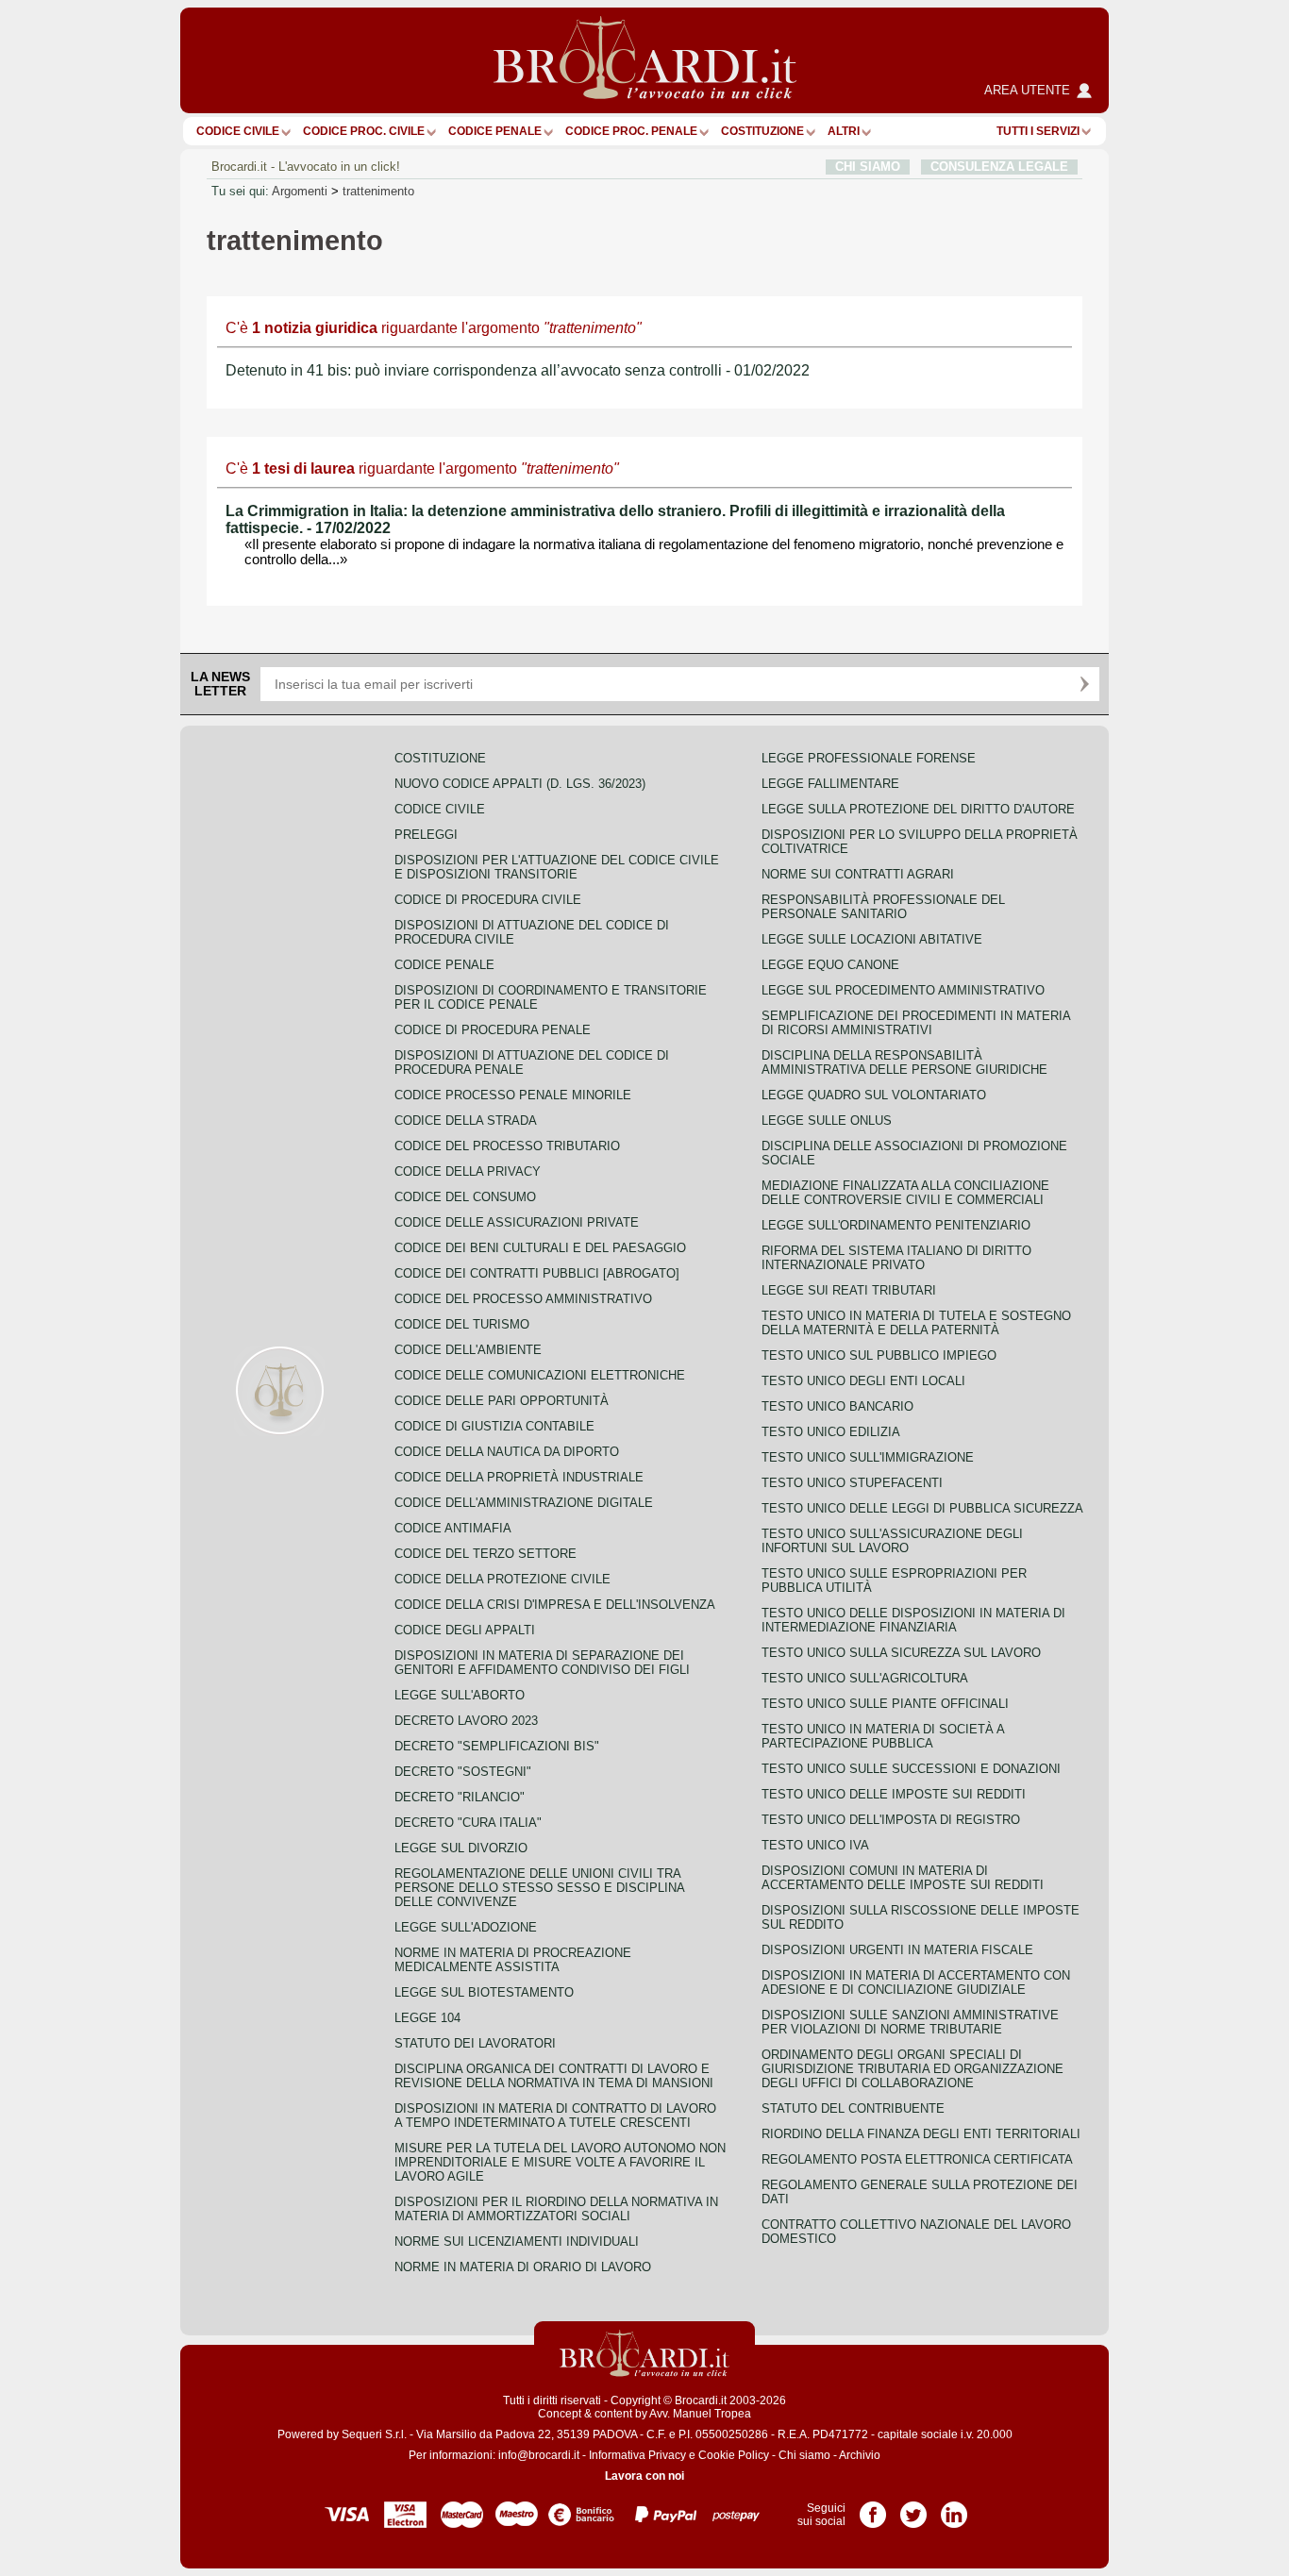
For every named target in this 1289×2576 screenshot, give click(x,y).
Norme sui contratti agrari (858, 874)
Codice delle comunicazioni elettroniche (540, 1375)
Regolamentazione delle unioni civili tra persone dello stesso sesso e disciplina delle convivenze (539, 1888)
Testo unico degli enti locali (863, 1381)
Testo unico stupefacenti (852, 1483)
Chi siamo (804, 2455)
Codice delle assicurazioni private (517, 1222)
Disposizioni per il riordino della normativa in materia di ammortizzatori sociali (556, 2209)
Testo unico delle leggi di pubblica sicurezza (922, 1508)
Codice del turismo (462, 1324)
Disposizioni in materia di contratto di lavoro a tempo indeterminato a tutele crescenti (555, 2116)
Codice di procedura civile (488, 900)
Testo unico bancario (837, 1406)
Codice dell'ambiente (468, 1350)
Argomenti (300, 191)
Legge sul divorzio (461, 1848)
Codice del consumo (465, 1197)
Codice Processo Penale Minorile (513, 1095)
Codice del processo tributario (507, 1146)
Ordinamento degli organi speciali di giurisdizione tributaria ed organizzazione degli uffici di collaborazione (912, 2069)
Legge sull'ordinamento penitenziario (896, 1225)
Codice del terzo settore (485, 1554)
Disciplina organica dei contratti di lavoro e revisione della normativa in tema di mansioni (554, 2076)
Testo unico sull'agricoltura (865, 1678)
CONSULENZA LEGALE (999, 167)
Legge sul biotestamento (484, 1992)
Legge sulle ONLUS (827, 1121)
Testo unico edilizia (831, 1432)
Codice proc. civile (364, 131)
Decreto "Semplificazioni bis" (497, 1746)
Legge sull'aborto (460, 1695)
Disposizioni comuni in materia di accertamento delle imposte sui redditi (903, 1878)
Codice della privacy (468, 1171)
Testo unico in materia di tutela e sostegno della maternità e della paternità (916, 1323)
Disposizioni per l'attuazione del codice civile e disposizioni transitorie (557, 867)
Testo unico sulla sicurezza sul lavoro (901, 1653)
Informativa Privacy (637, 2455)
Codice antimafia (453, 1528)
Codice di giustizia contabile (494, 1426)
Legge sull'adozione (466, 1927)
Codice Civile (238, 131)
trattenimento (378, 191)
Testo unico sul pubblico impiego (879, 1355)
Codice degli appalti (465, 1630)
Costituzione (762, 131)
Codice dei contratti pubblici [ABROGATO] (537, 1273)
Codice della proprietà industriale (519, 1477)
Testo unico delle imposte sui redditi (894, 1794)
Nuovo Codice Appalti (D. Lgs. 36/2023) (520, 784)
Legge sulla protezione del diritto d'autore (918, 809)
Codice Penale (495, 131)
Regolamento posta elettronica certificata (917, 2159)
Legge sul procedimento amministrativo (903, 990)
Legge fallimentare (830, 784)
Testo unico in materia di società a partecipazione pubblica (883, 1736)
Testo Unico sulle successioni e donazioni (911, 1769)
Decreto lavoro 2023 (466, 1721)
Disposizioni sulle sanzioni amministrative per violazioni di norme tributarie (910, 2022)
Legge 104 (427, 2018)
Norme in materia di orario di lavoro (523, 2267)
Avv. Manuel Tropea (700, 2414)
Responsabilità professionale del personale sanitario (883, 907)
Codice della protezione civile (502, 1579)
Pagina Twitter (913, 2508)
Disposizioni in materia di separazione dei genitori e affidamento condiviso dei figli (542, 1663)
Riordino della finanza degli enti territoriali (921, 2134)
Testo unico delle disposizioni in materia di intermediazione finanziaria (913, 1620)
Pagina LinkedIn (954, 2508)
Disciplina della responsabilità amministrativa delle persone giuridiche (904, 1062)
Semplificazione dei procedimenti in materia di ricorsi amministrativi (916, 1023)
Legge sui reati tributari (849, 1290)
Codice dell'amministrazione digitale (524, 1503)
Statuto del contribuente (853, 2108)
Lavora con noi (644, 2476)
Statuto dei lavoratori (475, 2043)
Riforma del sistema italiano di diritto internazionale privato (896, 1258)
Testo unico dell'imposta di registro (891, 1820)
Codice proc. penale (631, 131)
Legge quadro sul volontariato (874, 1095)
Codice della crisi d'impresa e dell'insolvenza (555, 1605)
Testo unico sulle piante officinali (885, 1704)
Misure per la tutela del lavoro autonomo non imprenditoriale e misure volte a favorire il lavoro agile (560, 2162)
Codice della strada (466, 1121)
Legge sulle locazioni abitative (872, 939)
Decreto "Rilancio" (460, 1797)
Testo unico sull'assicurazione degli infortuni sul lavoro (892, 1541)
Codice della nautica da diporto (507, 1452)
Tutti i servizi (1038, 131)
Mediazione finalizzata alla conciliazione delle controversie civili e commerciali (905, 1193)
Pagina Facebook (873, 2508)
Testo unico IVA (815, 1845)
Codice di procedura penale (493, 1030)
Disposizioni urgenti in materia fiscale (897, 1950)
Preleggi (426, 835)
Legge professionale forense (869, 758)
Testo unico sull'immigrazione (868, 1457)
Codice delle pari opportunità (502, 1401)
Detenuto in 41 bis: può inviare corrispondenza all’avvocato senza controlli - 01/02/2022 (518, 370)
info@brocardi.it (539, 2455)
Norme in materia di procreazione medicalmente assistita (513, 1960)
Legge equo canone (830, 965)
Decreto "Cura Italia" (468, 1823)
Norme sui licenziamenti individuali (517, 2241)
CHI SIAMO (868, 167)
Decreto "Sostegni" (463, 1772)
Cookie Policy (734, 2455)
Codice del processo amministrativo (523, 1299)
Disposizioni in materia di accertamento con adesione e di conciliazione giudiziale (916, 1982)
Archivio (860, 2455)
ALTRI (844, 131)
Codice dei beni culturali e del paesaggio (540, 1248)
